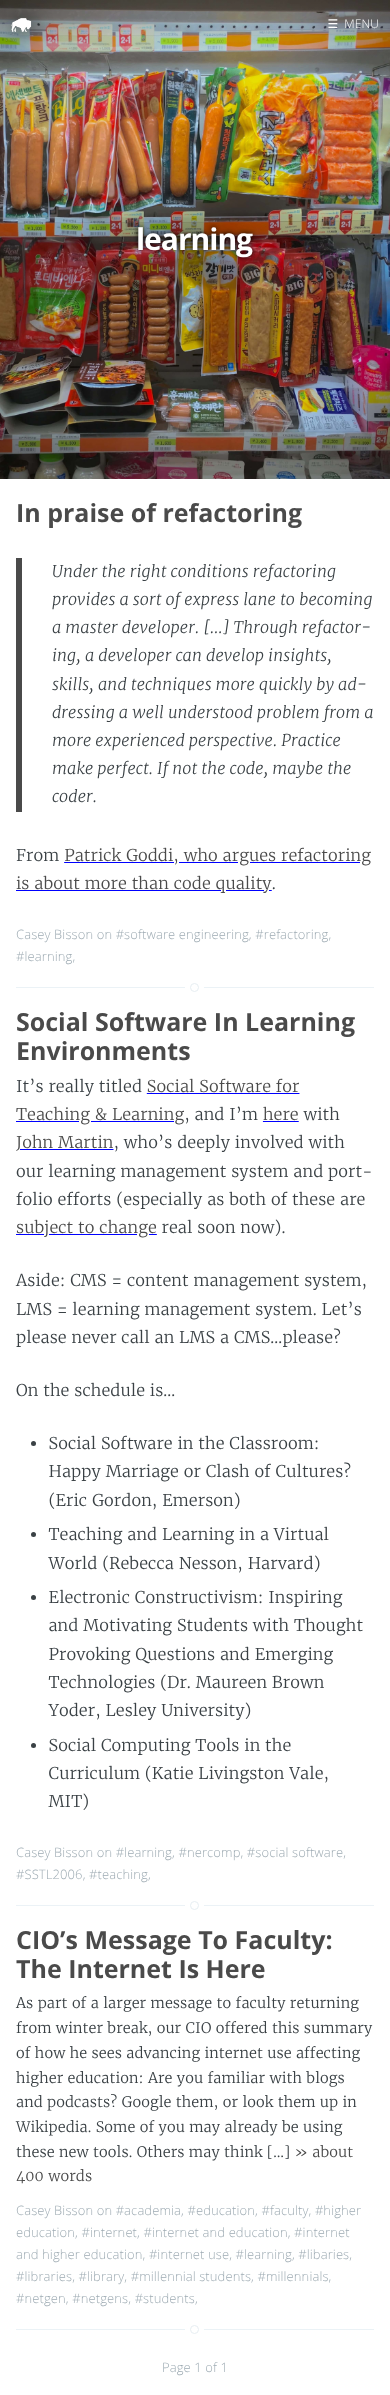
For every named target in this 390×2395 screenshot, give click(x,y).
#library (102, 2276)
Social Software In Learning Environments (185, 1036)
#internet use (189, 2254)
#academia (148, 2210)
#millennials (292, 2276)
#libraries (44, 2276)
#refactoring (291, 934)
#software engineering (182, 934)
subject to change (86, 1228)
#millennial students (191, 2276)
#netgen (41, 2298)
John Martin (65, 1143)
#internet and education (215, 2232)
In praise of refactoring (159, 513)
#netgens (100, 2298)
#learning (44, 956)
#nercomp (209, 1852)
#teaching (118, 1874)
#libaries (323, 2254)
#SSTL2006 (49, 1874)
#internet (109, 2232)
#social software (295, 1852)
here (281, 1115)
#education (221, 2210)
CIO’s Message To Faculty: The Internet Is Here (174, 1954)
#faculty (284, 2210)
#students (165, 2298)
